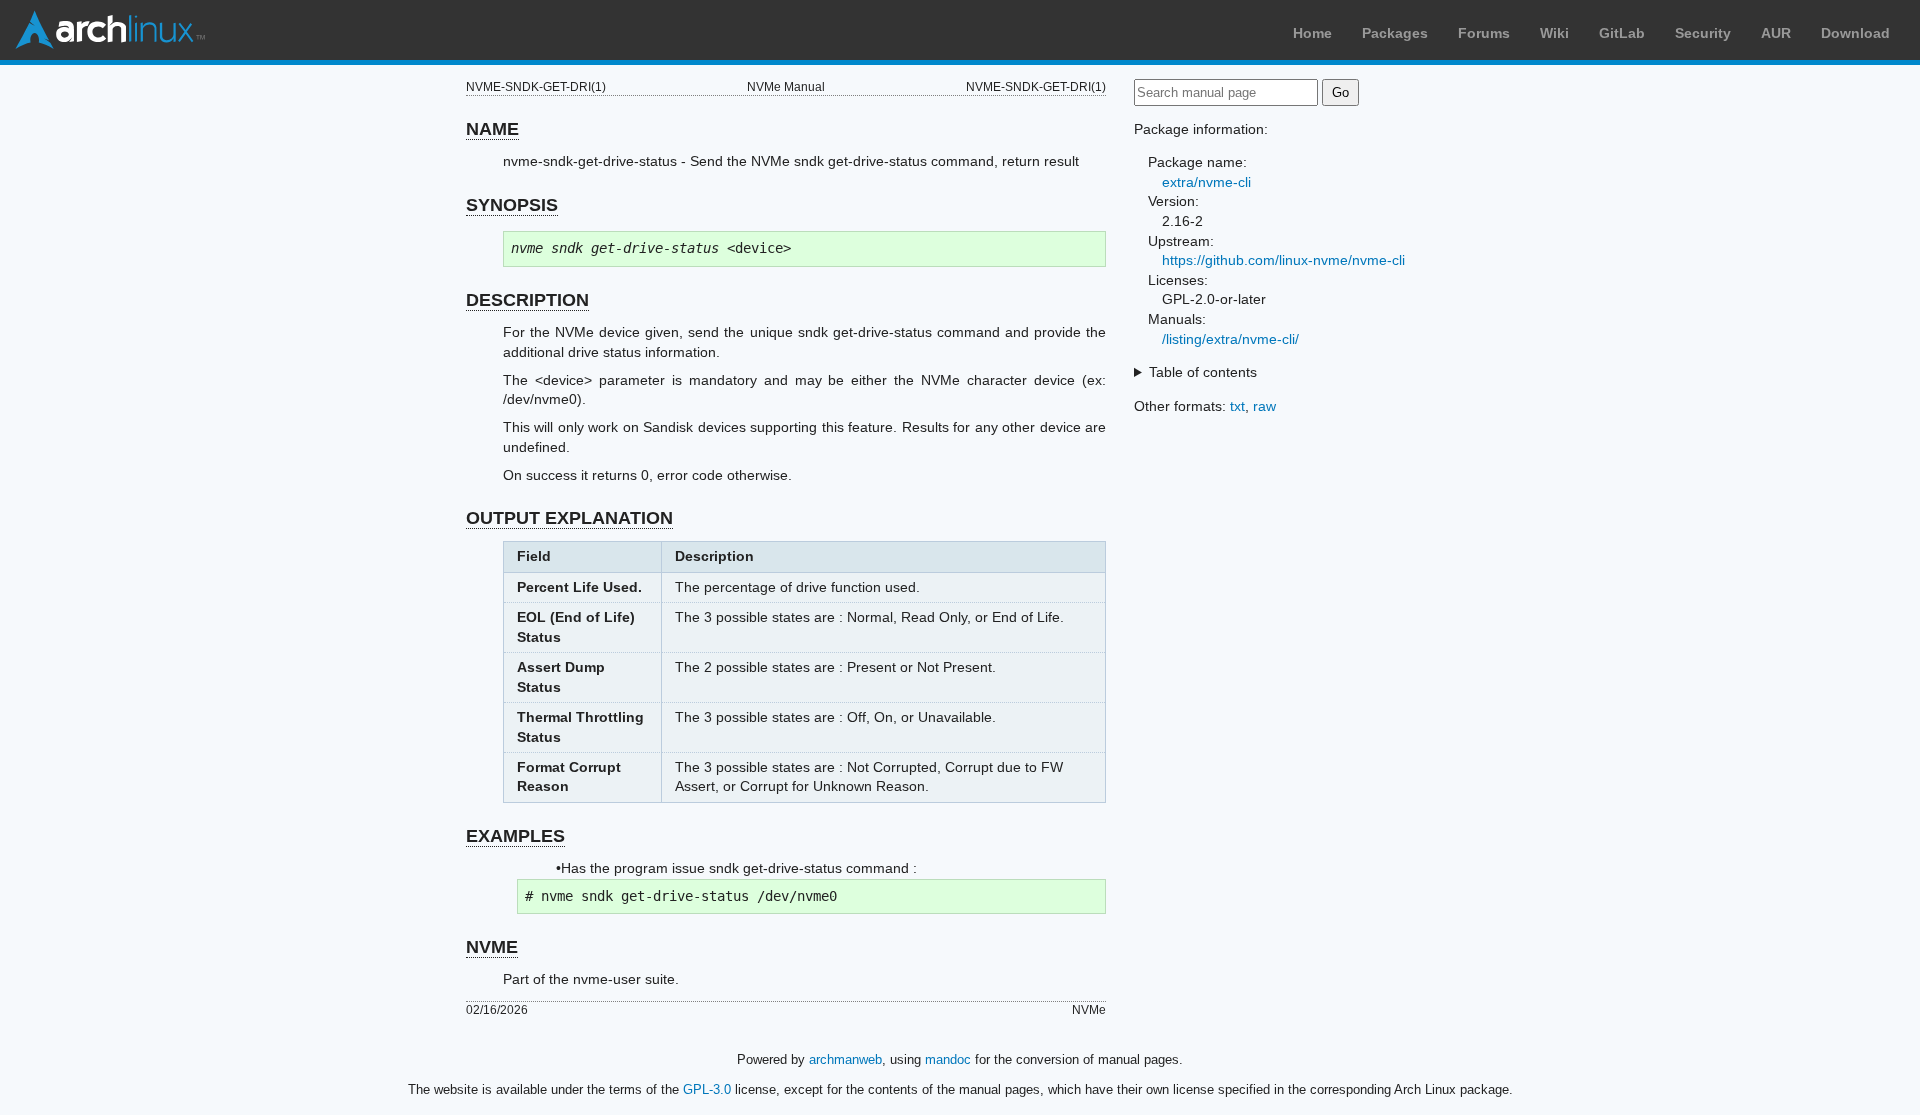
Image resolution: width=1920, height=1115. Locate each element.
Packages (1395, 33)
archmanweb (845, 1059)
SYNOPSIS (512, 205)
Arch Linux (110, 30)
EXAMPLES (515, 836)
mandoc (948, 1059)
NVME (492, 947)
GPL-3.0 (707, 1089)
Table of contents (1203, 372)
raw (1264, 406)
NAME (492, 129)
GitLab (1622, 33)
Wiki (1554, 33)
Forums (1484, 33)
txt (1237, 406)
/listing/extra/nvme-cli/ (1230, 339)
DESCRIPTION (527, 300)
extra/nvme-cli (1206, 182)
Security (1703, 33)
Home (1312, 33)
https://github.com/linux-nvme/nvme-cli (1283, 260)
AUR (1776, 33)
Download (1855, 33)
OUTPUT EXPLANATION (569, 518)
